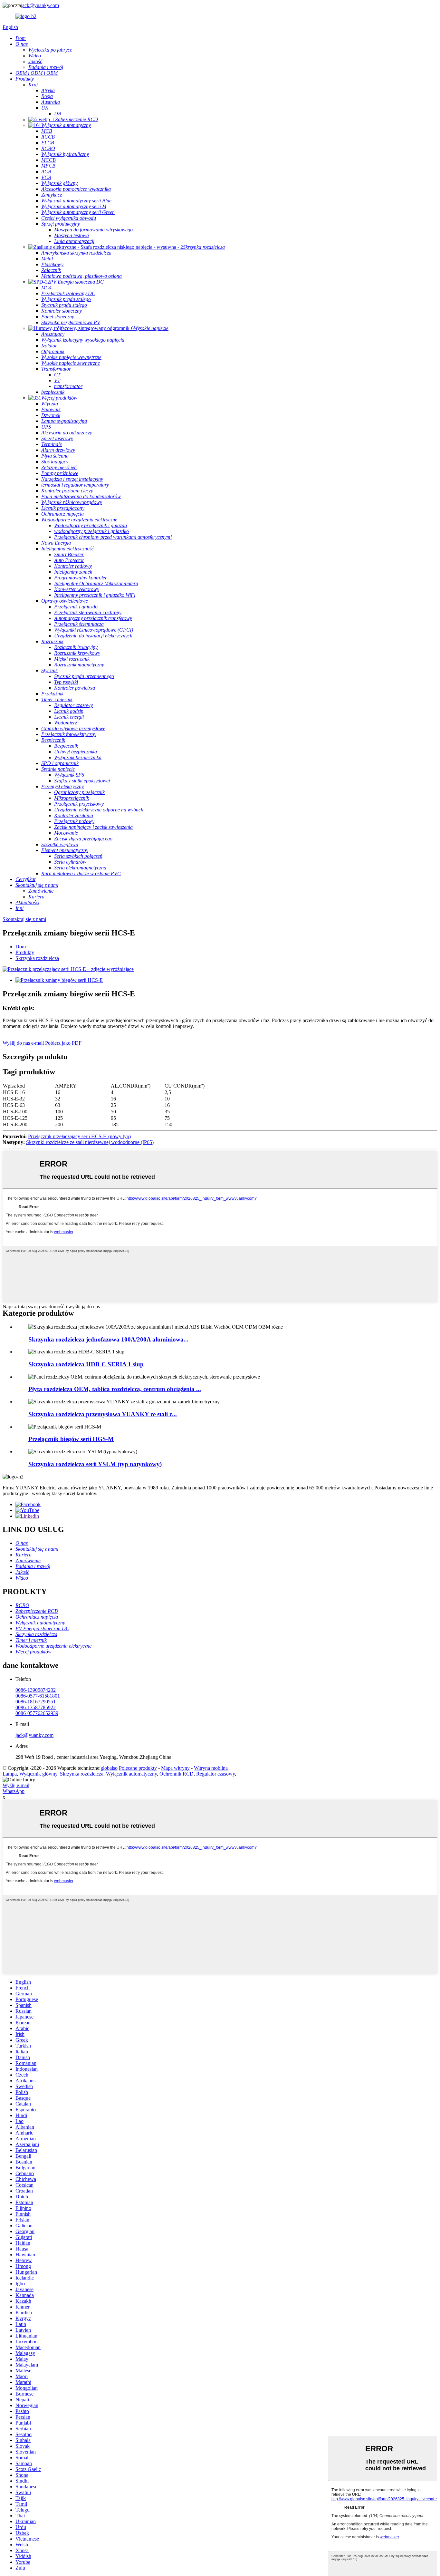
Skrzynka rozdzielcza (37, 958)
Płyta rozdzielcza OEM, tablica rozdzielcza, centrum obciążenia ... (115, 1389)
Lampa (10, 1774)
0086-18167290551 (36, 1702)
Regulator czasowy (215, 1774)
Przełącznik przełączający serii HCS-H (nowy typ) (79, 1136)
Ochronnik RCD (177, 1774)
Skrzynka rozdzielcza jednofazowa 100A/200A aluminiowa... (108, 1339)
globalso (109, 1768)
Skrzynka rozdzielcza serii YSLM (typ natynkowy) (95, 1464)
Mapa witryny (175, 1768)
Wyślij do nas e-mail (23, 1043)
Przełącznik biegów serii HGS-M (71, 1439)
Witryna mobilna (211, 1768)
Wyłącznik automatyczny (131, 1774)
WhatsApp (14, 1791)
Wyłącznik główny (38, 1774)
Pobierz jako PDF (63, 1043)
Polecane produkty (138, 1768)
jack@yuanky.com (40, 5)
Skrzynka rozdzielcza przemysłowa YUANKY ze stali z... (103, 1414)
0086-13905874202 (36, 1690)
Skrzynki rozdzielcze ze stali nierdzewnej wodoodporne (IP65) (90, 1142)
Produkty (25, 952)
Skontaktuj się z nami (24, 919)
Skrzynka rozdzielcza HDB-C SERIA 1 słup (86, 1364)
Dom (21, 947)
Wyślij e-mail (16, 1785)
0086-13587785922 (36, 1707)
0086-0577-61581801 (38, 1696)
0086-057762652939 (37, 1713)
